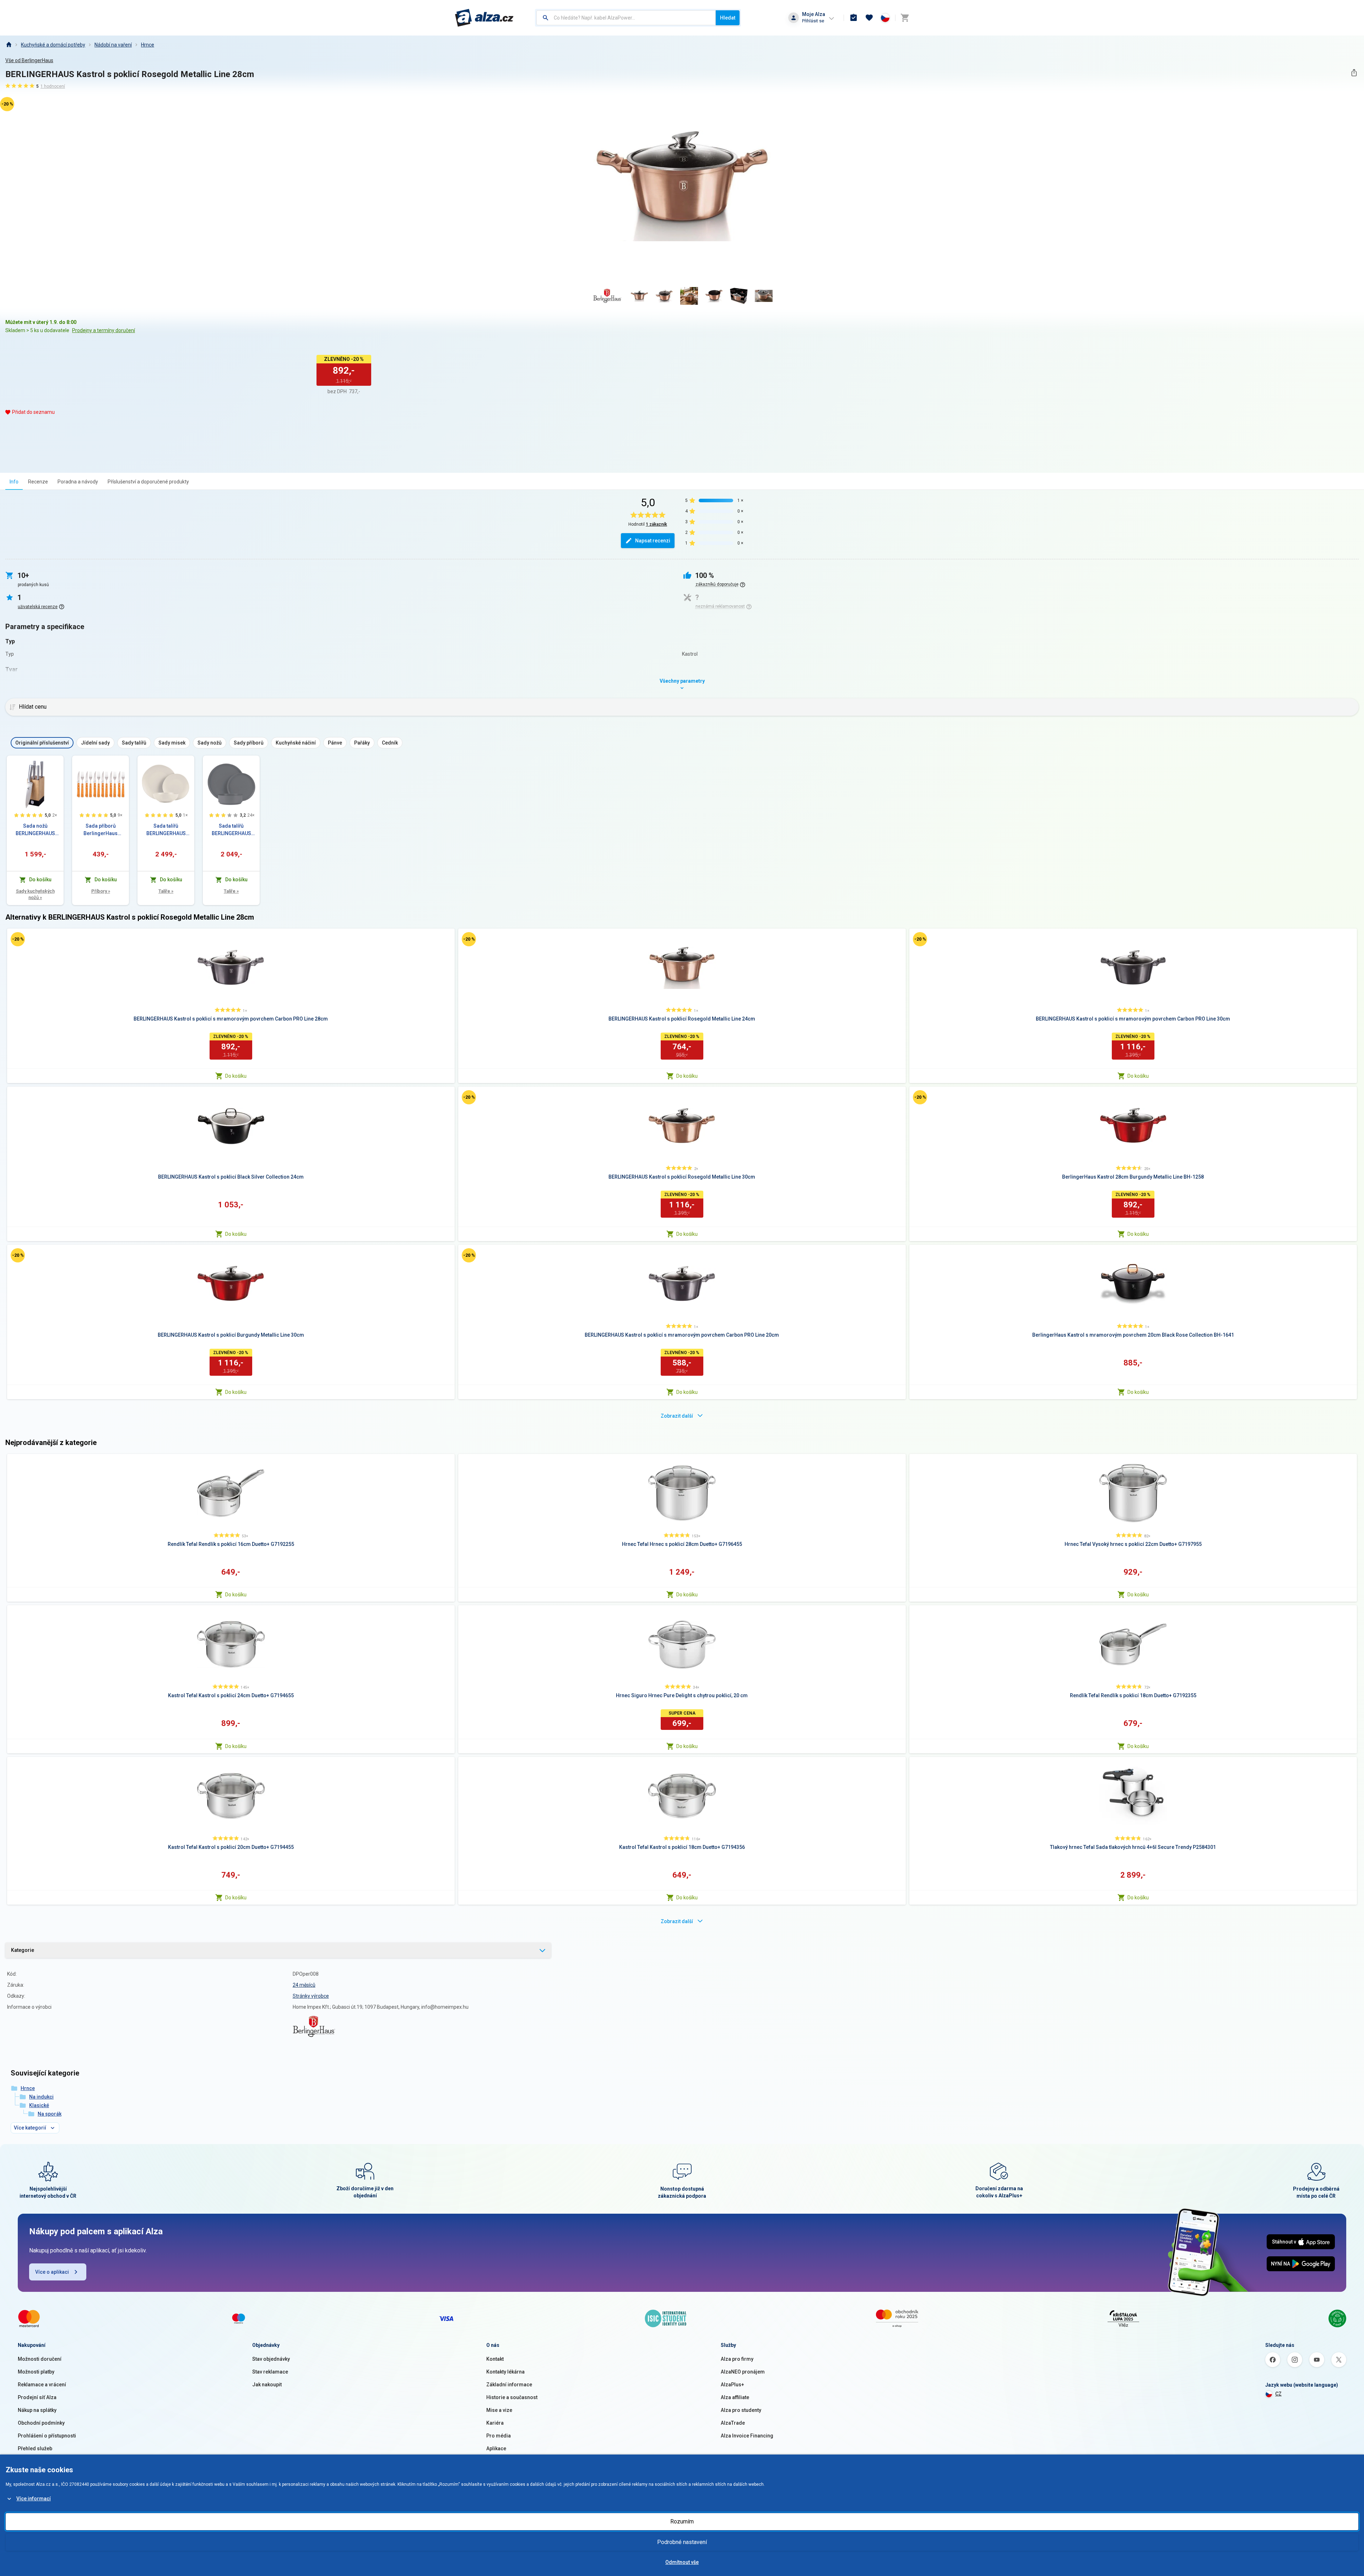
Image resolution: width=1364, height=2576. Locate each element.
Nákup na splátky (37, 2410)
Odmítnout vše (682, 2562)
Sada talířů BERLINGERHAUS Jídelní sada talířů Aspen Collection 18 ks (231, 830)
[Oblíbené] (869, 18)
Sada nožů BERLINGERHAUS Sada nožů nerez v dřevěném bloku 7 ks (35, 830)
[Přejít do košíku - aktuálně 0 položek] (905, 18)
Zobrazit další (677, 1416)
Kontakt (495, 2359)
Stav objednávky (271, 2359)
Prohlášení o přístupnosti (47, 2436)
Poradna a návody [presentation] (78, 482)
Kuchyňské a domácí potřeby (53, 45)
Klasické (39, 2105)
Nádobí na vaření (113, 45)
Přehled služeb (35, 2448)
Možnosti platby (36, 2372)
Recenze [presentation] (38, 482)
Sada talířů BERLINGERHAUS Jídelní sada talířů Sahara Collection (166, 830)
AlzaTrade (733, 2423)
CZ (1278, 2394)
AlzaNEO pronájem (743, 2372)
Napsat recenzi (653, 541)
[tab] (14, 481)
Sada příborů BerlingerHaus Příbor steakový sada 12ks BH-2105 (101, 830)
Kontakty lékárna (505, 2372)
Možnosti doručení (40, 2359)
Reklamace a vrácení (42, 2385)
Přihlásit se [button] (813, 21)
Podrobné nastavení (682, 2542)
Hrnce (148, 45)
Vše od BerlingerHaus (29, 60)
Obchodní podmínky (41, 2423)
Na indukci (41, 2097)
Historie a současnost (512, 2397)
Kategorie (23, 1950)
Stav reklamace (270, 2372)
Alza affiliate (735, 2397)
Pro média (499, 2436)
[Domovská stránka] (9, 45)
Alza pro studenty (741, 2410)
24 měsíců (304, 1985)
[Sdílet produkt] (1354, 73)
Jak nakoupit (267, 2385)
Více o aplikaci (52, 2272)
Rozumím (682, 2521)
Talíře (166, 891)
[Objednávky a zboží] (854, 18)
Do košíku (236, 1076)
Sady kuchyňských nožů (35, 894)
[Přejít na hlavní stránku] (484, 18)
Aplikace (496, 2448)
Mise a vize (499, 2410)
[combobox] (626, 18)
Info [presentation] (14, 482)
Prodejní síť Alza (37, 2397)
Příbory (101, 891)
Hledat (728, 18)
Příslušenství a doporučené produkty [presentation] (148, 482)
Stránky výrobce (311, 1996)
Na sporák (50, 2114)
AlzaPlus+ (732, 2385)
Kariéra (495, 2423)
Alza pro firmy (737, 2359)
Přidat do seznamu (33, 412)
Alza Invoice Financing (747, 2436)
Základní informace (509, 2385)
